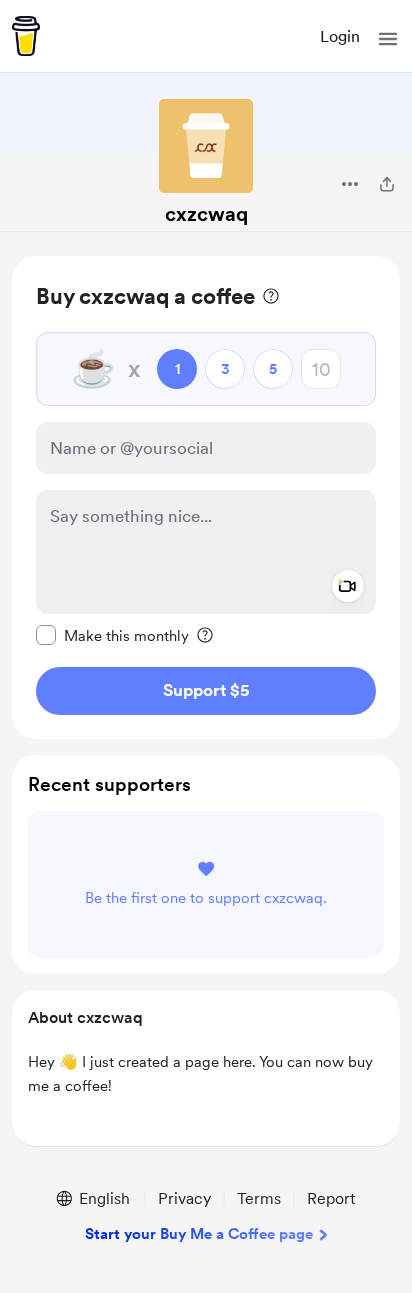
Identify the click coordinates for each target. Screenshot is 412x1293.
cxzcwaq (206, 214)
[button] (388, 39)
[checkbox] (112, 635)
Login (340, 36)
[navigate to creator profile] (206, 146)
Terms (259, 1198)
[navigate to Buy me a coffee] (26, 36)
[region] (206, 497)
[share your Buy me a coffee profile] (387, 184)
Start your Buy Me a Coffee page (199, 1234)
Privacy (184, 1198)
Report (331, 1198)
